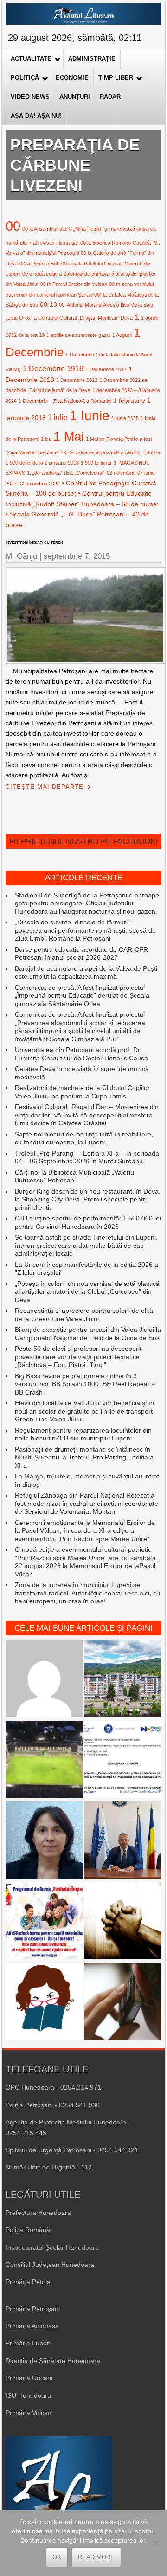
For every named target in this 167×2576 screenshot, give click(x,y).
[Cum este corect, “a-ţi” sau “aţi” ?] (44, 1679)
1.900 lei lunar (96, 463)
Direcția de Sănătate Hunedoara (53, 2361)
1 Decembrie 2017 (106, 369)
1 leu (46, 439)
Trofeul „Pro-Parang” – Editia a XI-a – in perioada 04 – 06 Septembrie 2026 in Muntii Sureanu (87, 1157)
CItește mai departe (45, 787)
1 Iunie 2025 (125, 418)
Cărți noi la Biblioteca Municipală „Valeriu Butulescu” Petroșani (74, 1176)
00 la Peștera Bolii (39, 264)
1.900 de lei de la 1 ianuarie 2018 (42, 463)
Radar (110, 97)
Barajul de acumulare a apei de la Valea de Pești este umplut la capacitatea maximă (86, 973)
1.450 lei (152, 452)
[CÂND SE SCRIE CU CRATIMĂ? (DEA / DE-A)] (44, 2002)
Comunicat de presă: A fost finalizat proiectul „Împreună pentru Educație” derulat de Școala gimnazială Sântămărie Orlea (82, 996)
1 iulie (58, 417)
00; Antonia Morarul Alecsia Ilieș (94, 305)
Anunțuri (75, 97)
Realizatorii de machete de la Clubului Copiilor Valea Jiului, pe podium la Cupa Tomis (82, 1092)
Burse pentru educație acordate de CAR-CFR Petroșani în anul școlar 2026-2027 (81, 954)
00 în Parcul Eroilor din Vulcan (74, 284)
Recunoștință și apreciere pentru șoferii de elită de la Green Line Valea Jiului (84, 1315)
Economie (72, 78)
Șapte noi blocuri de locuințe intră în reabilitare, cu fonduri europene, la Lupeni (84, 1138)
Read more (96, 2557)
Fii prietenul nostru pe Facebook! (83, 842)
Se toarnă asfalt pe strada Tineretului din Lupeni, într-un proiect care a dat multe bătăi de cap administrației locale (86, 1245)
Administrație (92, 59)
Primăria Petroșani (33, 2309)
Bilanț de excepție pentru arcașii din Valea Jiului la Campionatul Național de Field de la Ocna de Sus (88, 1334)
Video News (30, 97)
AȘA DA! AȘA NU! (36, 116)
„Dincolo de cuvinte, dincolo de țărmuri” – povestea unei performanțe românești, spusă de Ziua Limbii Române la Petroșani (85, 930)
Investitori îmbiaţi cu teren (34, 543)
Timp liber (116, 78)
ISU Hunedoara (28, 2395)
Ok (57, 2557)
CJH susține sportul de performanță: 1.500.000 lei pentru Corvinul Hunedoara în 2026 (88, 1222)
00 (13, 226)
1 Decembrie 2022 (77, 380)
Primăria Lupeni (29, 2343)
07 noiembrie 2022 (39, 484)
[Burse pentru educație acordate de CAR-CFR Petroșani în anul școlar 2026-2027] (44, 1922)
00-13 (48, 304)
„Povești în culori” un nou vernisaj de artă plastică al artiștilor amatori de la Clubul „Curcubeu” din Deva (87, 1292)
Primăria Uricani (29, 2378)
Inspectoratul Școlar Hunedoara (52, 2247)
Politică (25, 78)
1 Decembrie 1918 (53, 368)
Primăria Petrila (28, 2282)
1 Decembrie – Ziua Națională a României (65, 401)
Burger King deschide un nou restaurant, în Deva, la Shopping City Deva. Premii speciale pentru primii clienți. (88, 1199)
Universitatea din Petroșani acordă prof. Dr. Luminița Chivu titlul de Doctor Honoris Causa (81, 1054)
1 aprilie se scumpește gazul (78, 335)
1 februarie (129, 400)
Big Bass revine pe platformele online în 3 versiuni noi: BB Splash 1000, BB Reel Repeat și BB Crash (85, 1384)
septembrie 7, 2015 (77, 556)
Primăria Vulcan (29, 2413)
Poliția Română (28, 2230)
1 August (122, 335)
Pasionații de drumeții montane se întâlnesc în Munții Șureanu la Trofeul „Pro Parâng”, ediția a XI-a (84, 1457)
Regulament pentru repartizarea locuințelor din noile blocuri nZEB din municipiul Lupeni (83, 1434)
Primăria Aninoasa (32, 2326)
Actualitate (31, 59)
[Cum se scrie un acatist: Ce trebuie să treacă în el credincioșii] (123, 1922)
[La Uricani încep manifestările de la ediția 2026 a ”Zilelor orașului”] (123, 1841)
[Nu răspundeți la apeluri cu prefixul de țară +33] (123, 2002)
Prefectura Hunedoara (38, 2213)
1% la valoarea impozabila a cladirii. (101, 452)
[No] (155, 2543)
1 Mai (69, 436)
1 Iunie (90, 416)
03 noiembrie (121, 473)
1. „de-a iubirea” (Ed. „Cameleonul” (66, 473)
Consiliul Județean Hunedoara (50, 2265)
